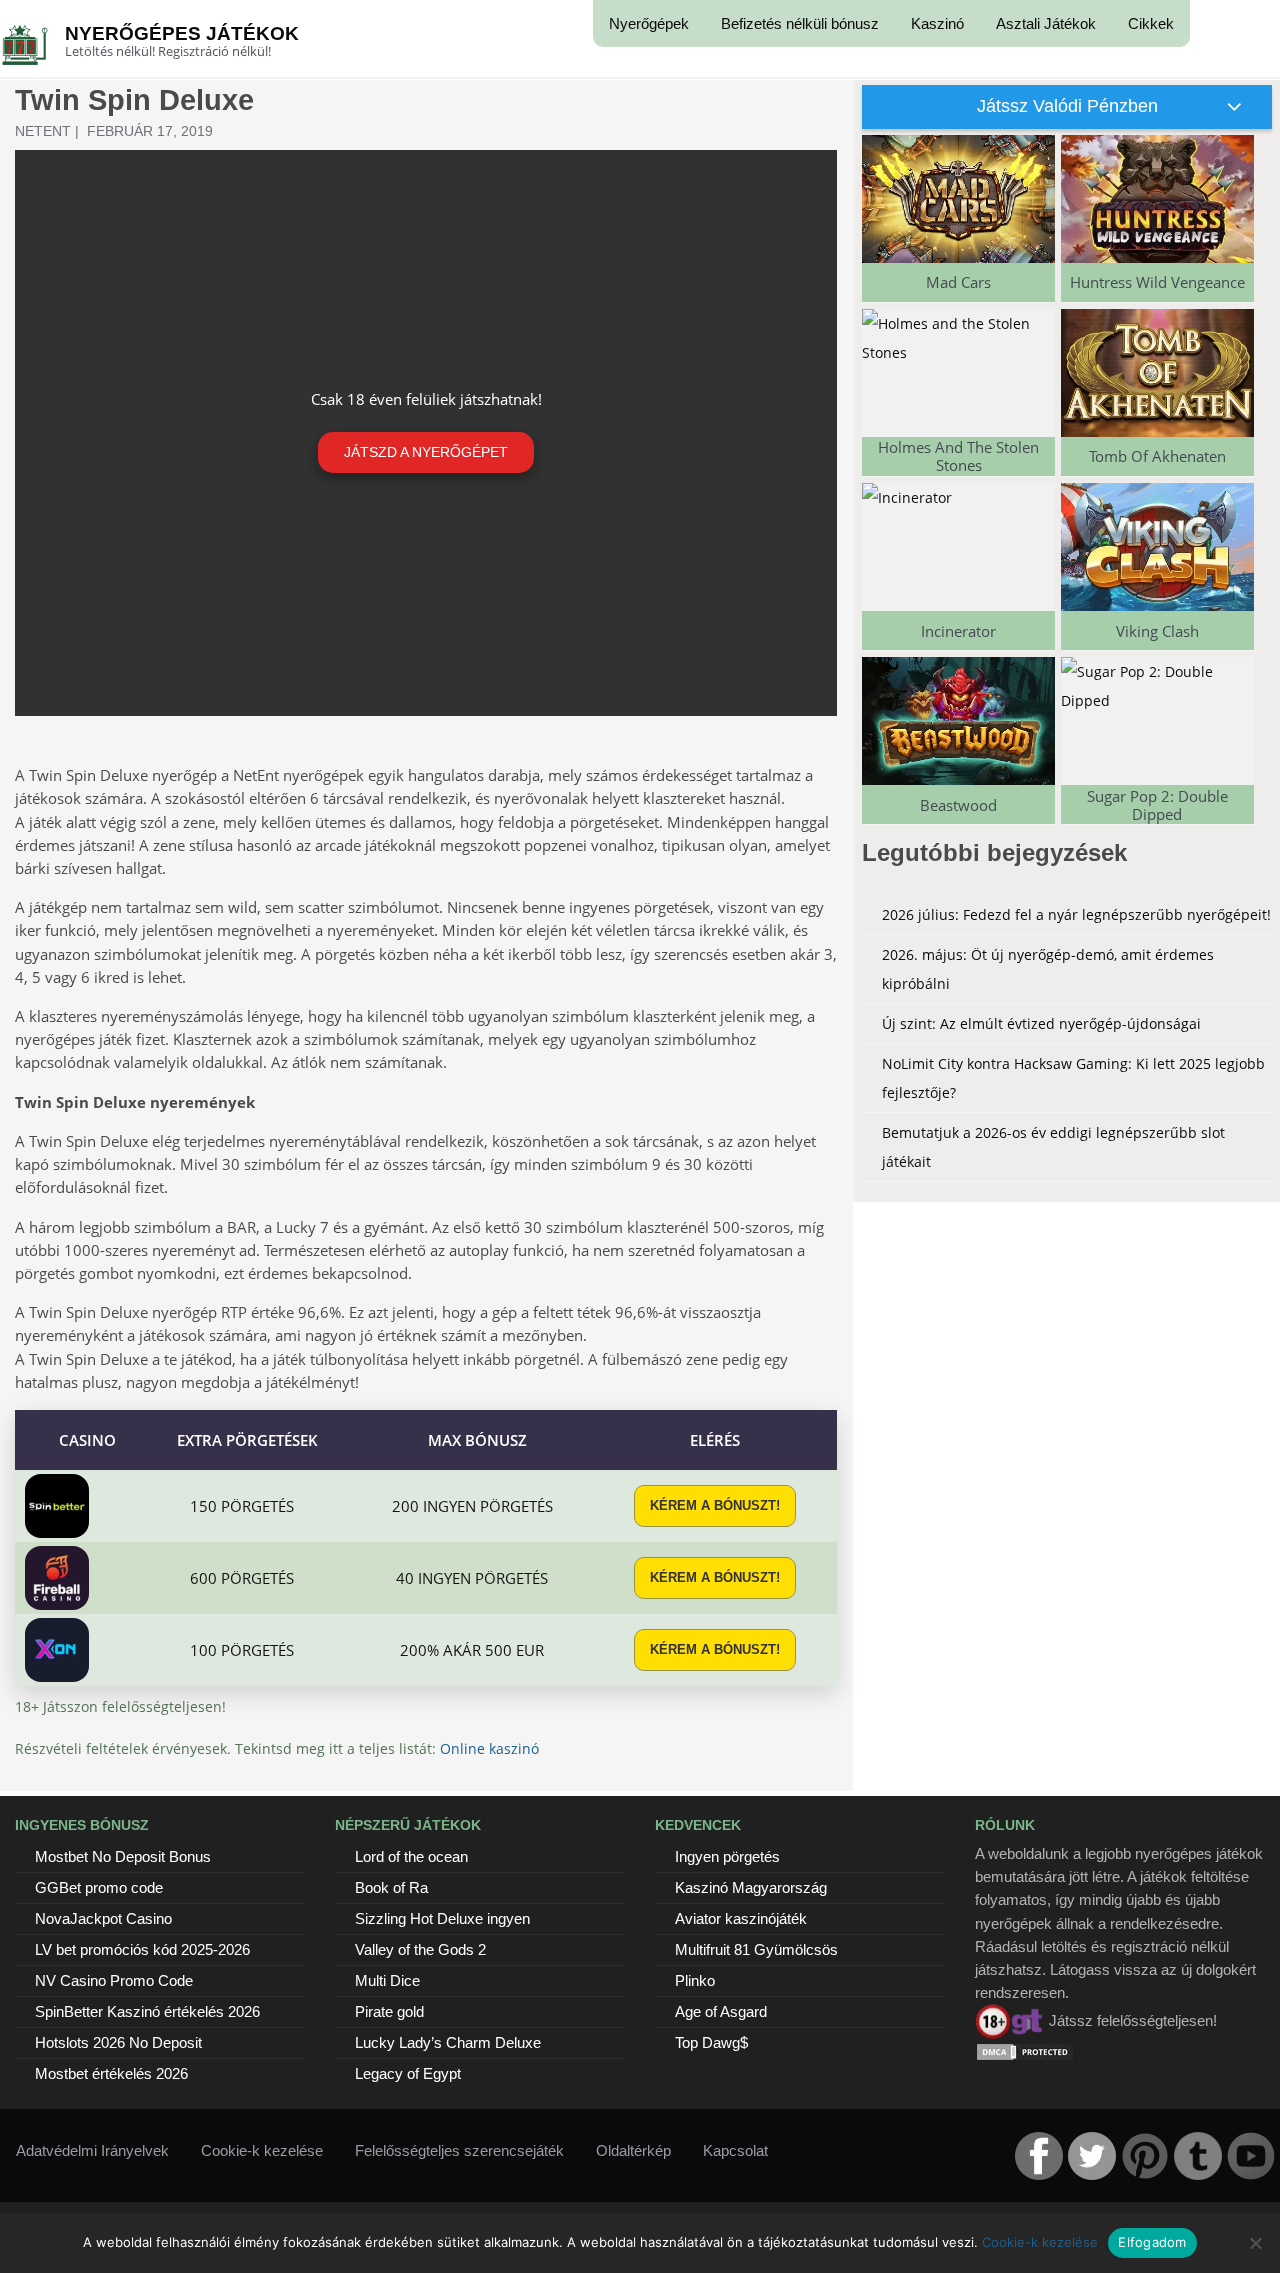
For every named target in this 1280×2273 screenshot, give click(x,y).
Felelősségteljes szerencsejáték (459, 2150)
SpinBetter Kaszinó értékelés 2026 (147, 2011)
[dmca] (1025, 2050)
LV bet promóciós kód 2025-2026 (142, 1949)
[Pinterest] (1145, 2156)
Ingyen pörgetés (727, 1856)
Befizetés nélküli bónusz (800, 23)
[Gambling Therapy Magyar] (1010, 2020)
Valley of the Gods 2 (420, 1949)
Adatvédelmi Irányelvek (92, 2150)
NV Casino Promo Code (114, 1980)
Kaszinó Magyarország (751, 1887)
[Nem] (1255, 2243)
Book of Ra (391, 1887)
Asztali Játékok (1046, 23)
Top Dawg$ (711, 2042)
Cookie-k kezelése (262, 2150)
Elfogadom (1152, 2242)
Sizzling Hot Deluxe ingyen (442, 1918)
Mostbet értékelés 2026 (111, 2073)
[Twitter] (1092, 2156)
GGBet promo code (99, 1887)
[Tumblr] (1198, 2156)
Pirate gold (389, 2011)
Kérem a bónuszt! (715, 1505)
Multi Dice (387, 1980)
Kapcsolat (735, 2150)
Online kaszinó (489, 1748)
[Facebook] (1039, 2156)
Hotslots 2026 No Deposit (118, 2042)
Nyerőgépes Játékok (182, 33)
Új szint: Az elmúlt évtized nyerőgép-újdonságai (1041, 1023)
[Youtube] (1251, 2156)
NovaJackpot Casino (103, 1918)
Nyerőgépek (649, 23)
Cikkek (1151, 23)
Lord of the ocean (411, 1856)
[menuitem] (649, 23)
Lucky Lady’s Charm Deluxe (448, 2042)
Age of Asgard (721, 2011)
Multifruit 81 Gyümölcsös (756, 1949)
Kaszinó (937, 23)
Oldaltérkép (633, 2150)
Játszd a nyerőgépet (426, 452)
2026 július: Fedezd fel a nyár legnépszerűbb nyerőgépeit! (1076, 914)
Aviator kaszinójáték (741, 1918)
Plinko (695, 1980)
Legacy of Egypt (408, 2073)
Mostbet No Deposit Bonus (123, 1856)
